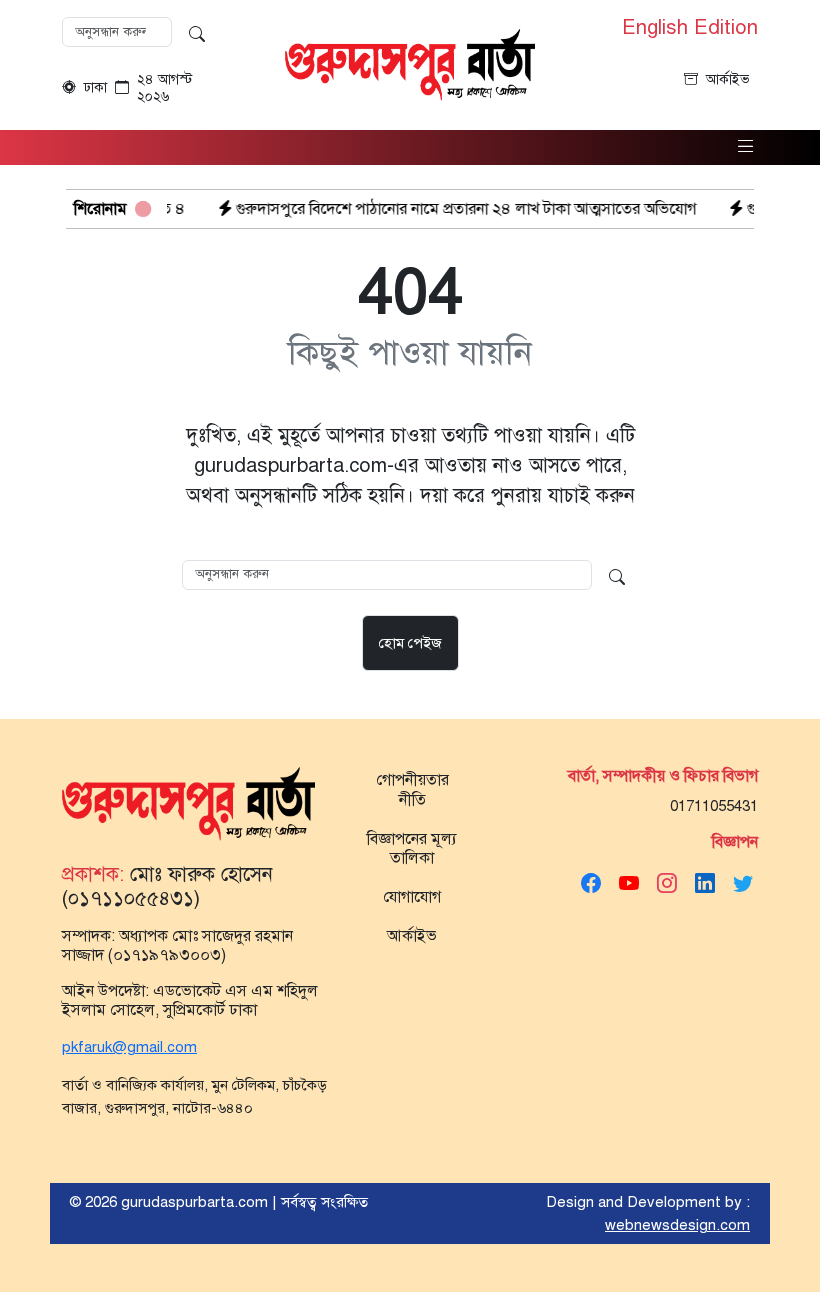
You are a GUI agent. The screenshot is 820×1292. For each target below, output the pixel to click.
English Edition (690, 28)
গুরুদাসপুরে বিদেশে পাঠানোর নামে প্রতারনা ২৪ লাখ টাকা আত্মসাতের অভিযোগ (440, 209)
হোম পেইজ (410, 643)
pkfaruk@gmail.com (129, 1047)
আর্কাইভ (728, 79)
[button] (746, 147)
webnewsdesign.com (677, 1225)
